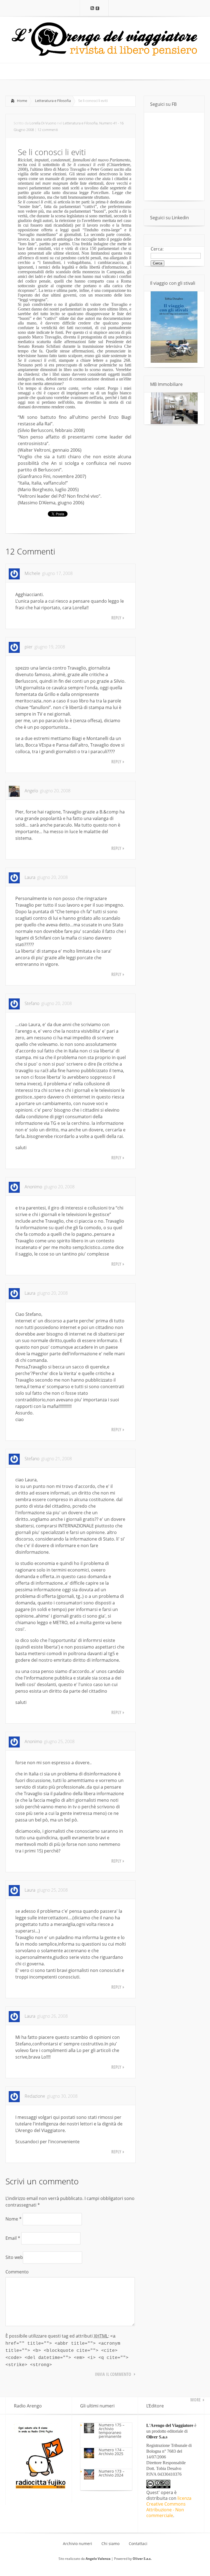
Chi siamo (110, 2544)
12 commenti (48, 130)
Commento (17, 2272)
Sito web (14, 2257)
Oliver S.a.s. (142, 2559)
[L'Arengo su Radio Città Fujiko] (40, 2488)
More (196, 2400)
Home (22, 101)
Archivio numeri (78, 2544)
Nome (14, 2219)
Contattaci (138, 2544)
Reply (116, 618)
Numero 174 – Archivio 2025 (112, 2452)
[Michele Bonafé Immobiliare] (174, 422)
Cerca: (157, 249)
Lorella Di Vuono (43, 123)
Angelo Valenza (98, 2559)
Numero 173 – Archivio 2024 (112, 2473)
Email (13, 2238)
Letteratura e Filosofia (53, 101)
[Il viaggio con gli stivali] (174, 361)
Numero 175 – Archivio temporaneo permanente (112, 2431)
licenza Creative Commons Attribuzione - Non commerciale (169, 2507)
